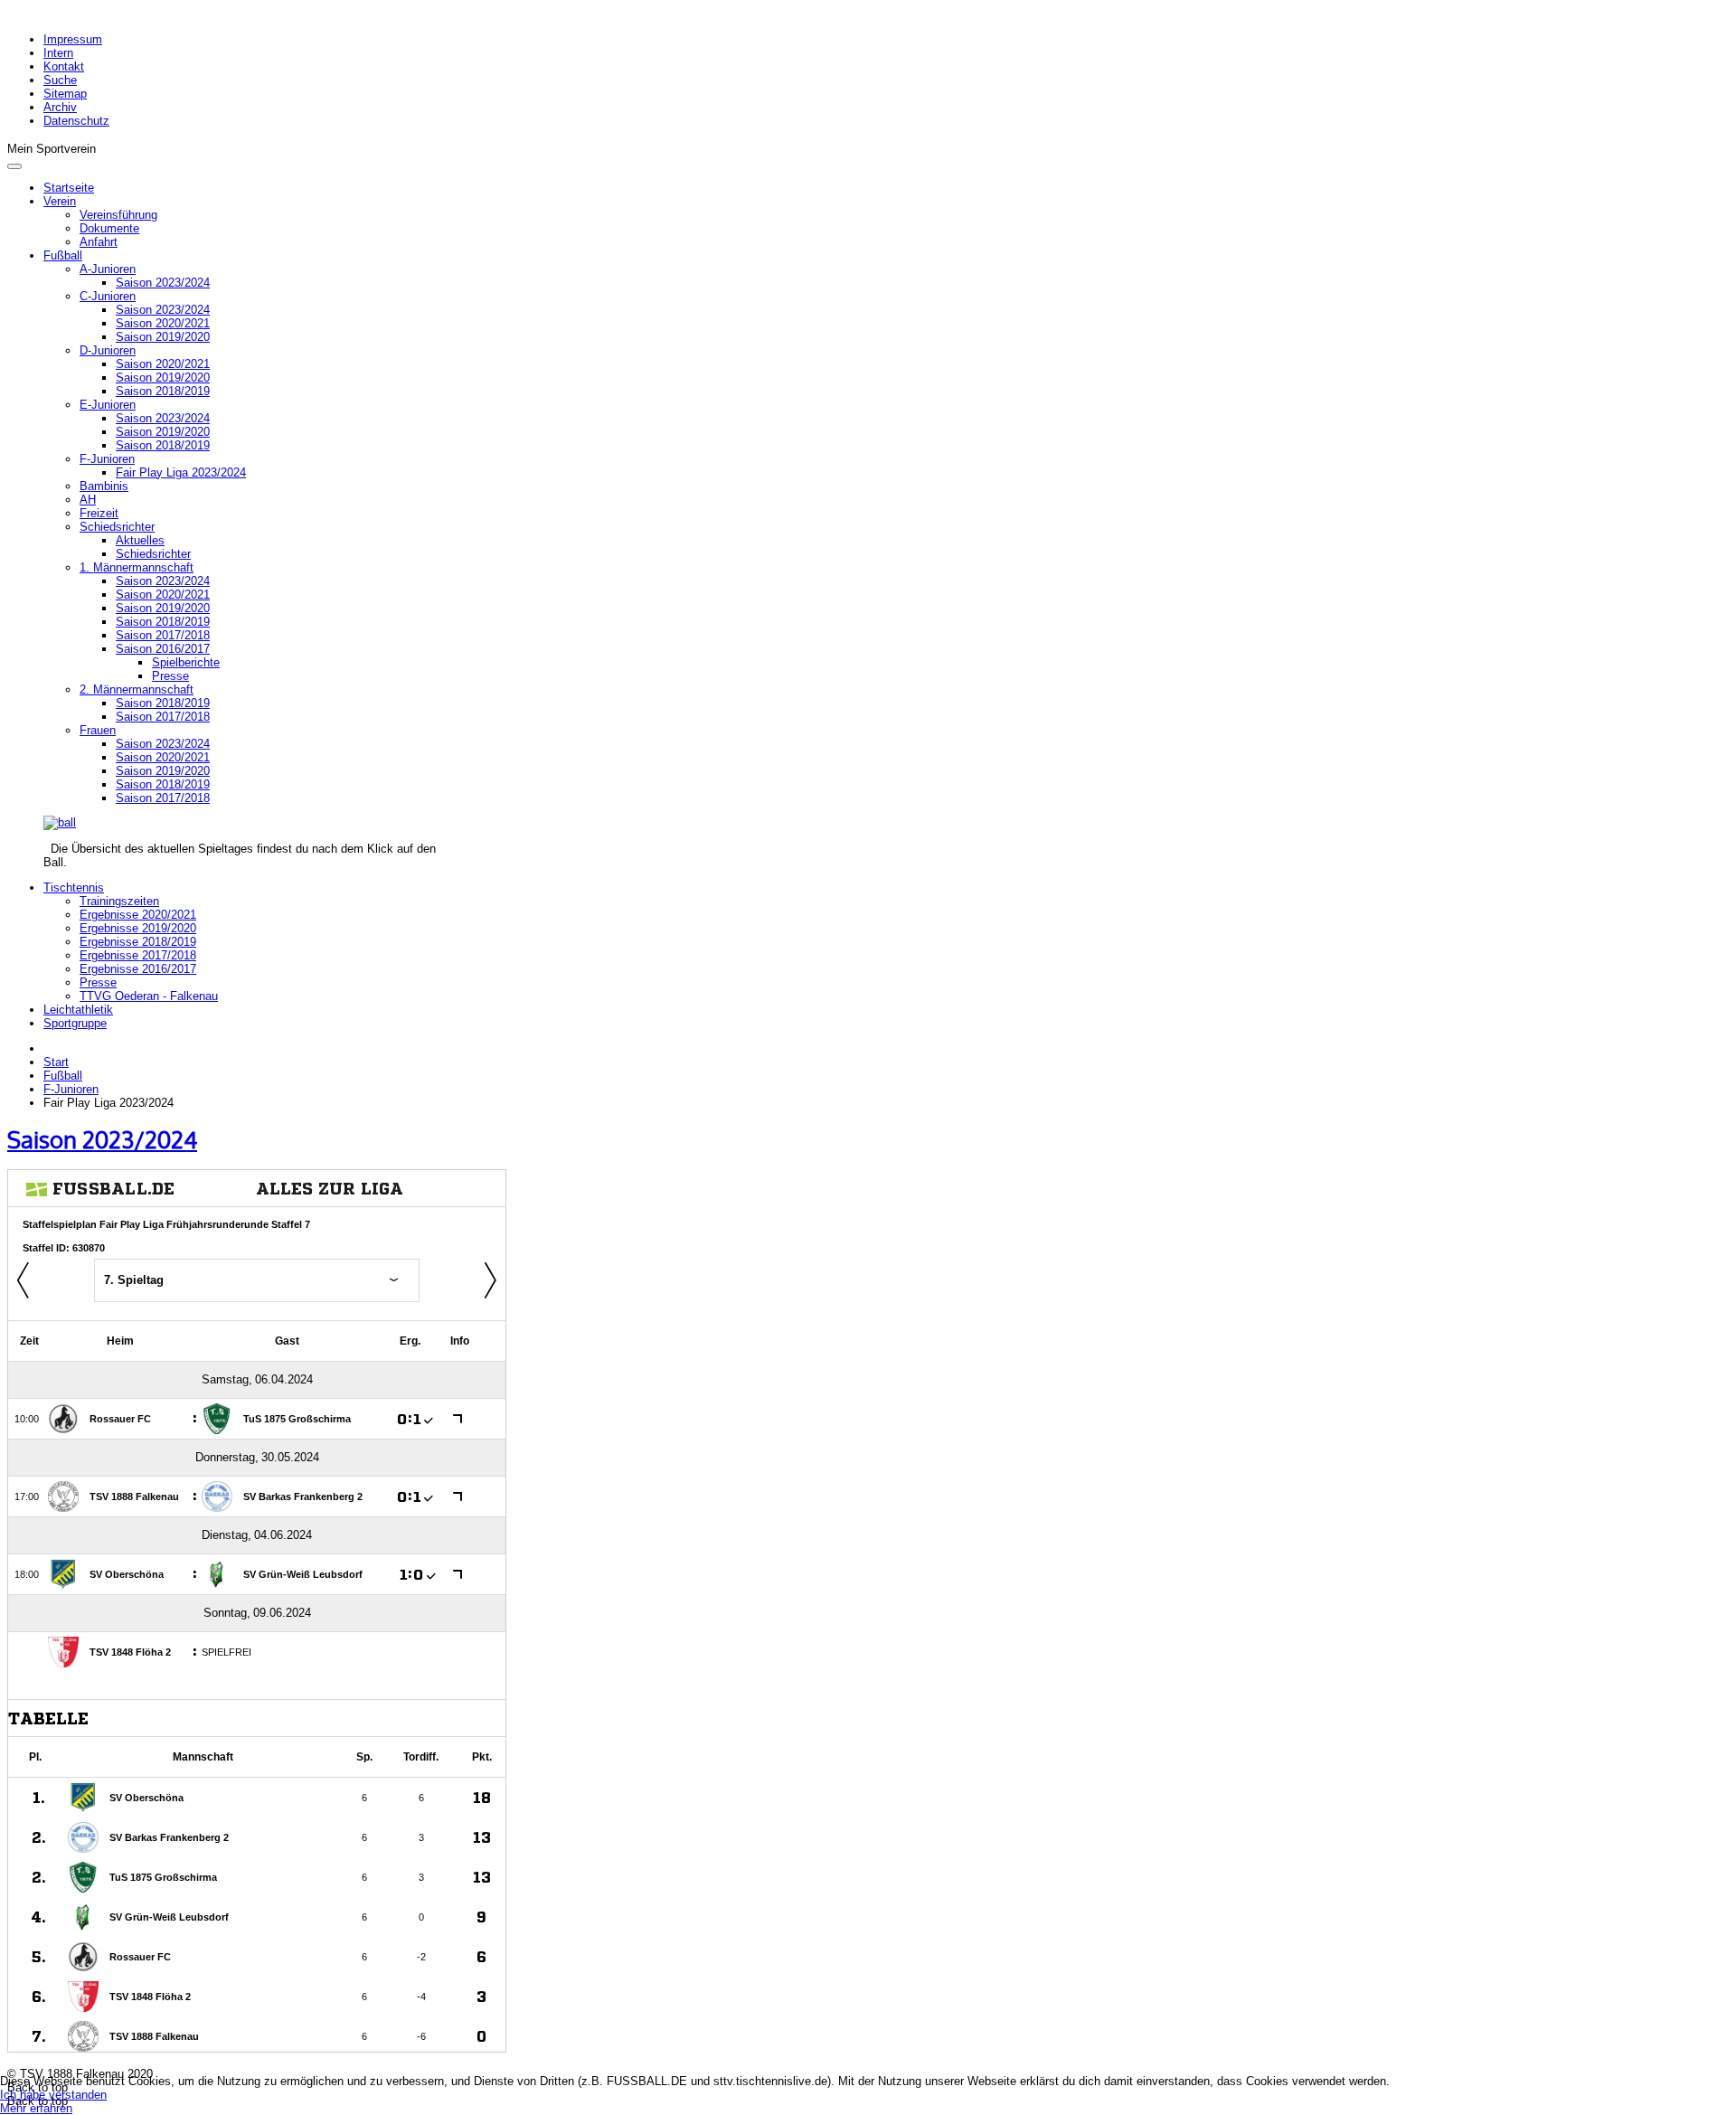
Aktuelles (140, 540)
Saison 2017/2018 (163, 635)
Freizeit (99, 513)
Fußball (63, 255)
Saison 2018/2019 (163, 391)
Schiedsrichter (117, 527)
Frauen (98, 730)
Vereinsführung (118, 215)
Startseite (69, 188)
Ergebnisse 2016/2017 (138, 969)
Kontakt (64, 66)
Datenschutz (76, 121)
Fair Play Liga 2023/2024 (181, 472)
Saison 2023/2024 (163, 283)
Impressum (73, 39)
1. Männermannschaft (137, 567)
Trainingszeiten (119, 901)
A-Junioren (108, 269)
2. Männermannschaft (137, 689)
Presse (170, 676)
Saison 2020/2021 (163, 323)
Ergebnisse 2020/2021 (138, 915)
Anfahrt (99, 242)
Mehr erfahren (36, 2108)
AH (88, 500)
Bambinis (104, 486)
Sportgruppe (75, 1023)
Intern (58, 53)
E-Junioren (108, 405)
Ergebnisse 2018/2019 (138, 942)
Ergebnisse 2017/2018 (138, 955)
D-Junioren (108, 350)
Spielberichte (186, 662)
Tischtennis (74, 888)
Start (56, 1062)
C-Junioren (108, 296)
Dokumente (109, 228)
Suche (60, 80)
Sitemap (65, 94)
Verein (60, 201)
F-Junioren (107, 459)
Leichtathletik (78, 1010)
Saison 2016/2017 (163, 649)
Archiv (60, 107)
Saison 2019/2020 (163, 337)
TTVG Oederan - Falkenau (149, 996)
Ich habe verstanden (53, 2095)
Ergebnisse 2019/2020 (138, 928)
